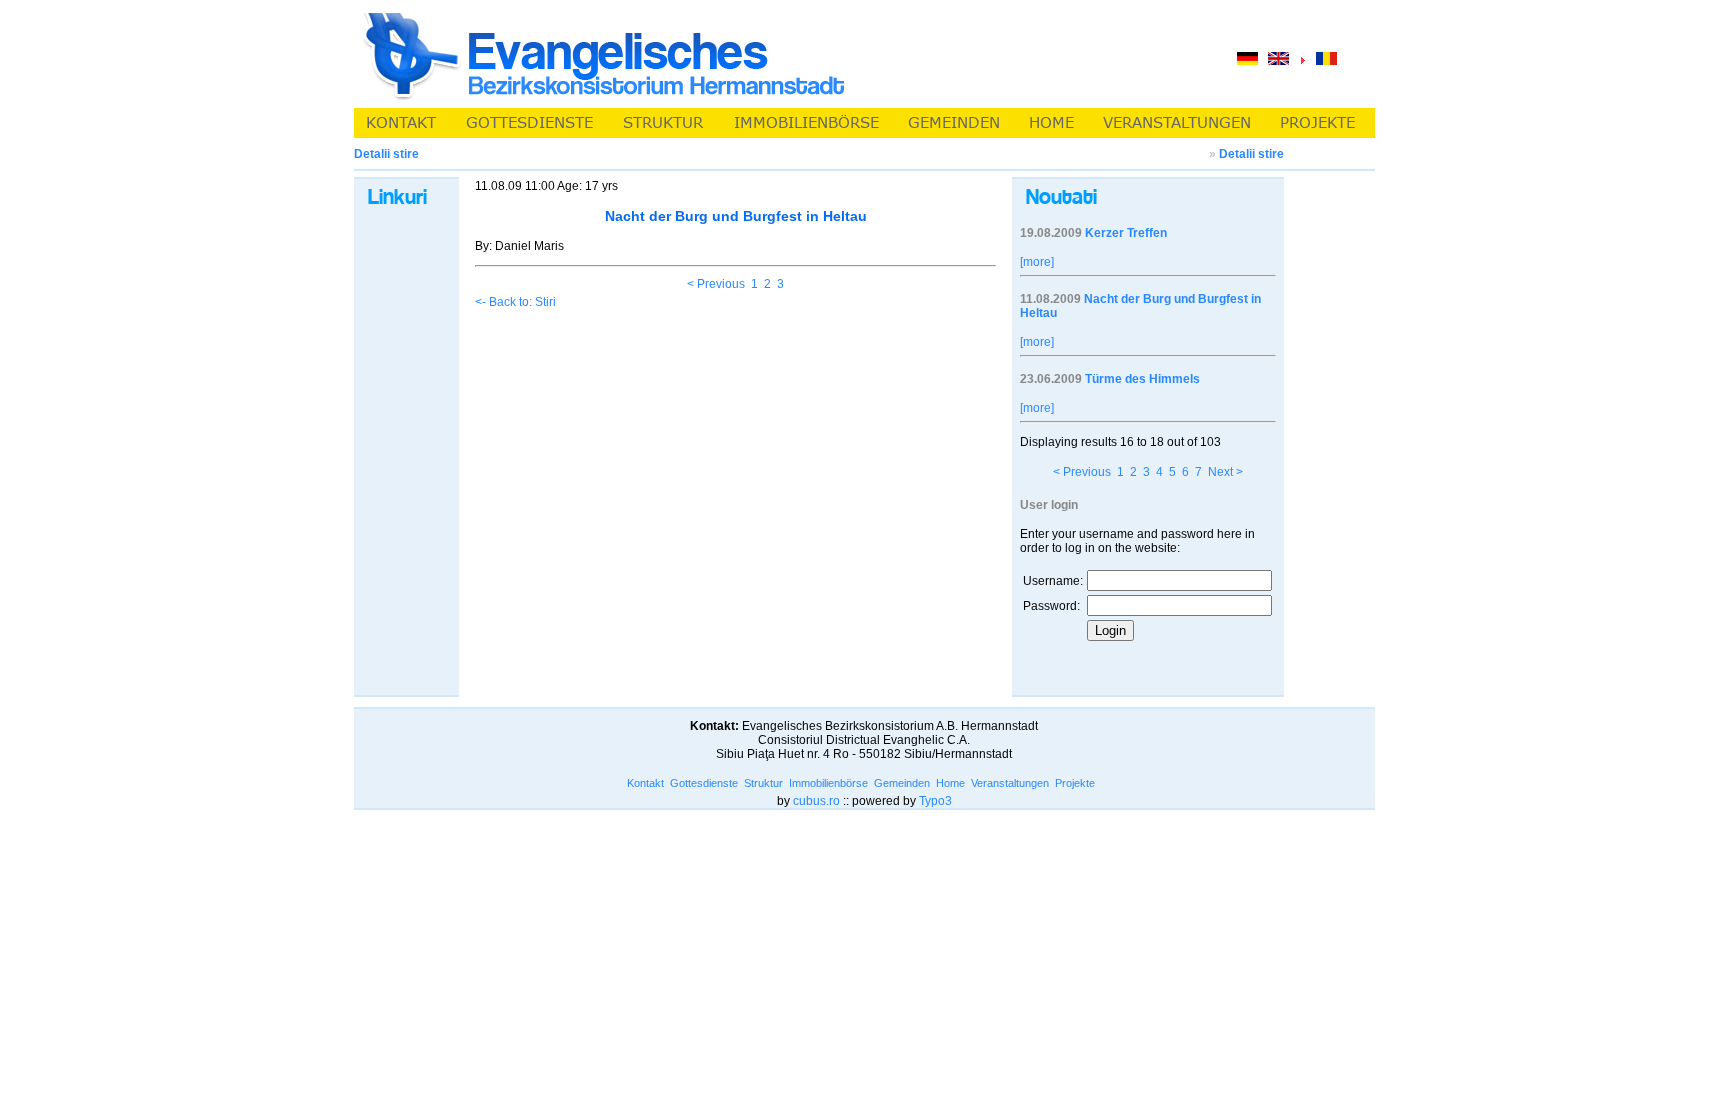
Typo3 (935, 801)
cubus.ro (816, 801)
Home (950, 783)
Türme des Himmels (1142, 379)
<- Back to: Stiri (515, 302)
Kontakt (645, 783)
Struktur (763, 783)
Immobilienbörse (828, 783)
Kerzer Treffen (1126, 233)
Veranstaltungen (1010, 783)
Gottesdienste (704, 783)
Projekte (1075, 783)
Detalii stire (1251, 154)
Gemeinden (902, 783)
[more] (1037, 262)
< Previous (716, 284)
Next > (1225, 472)
